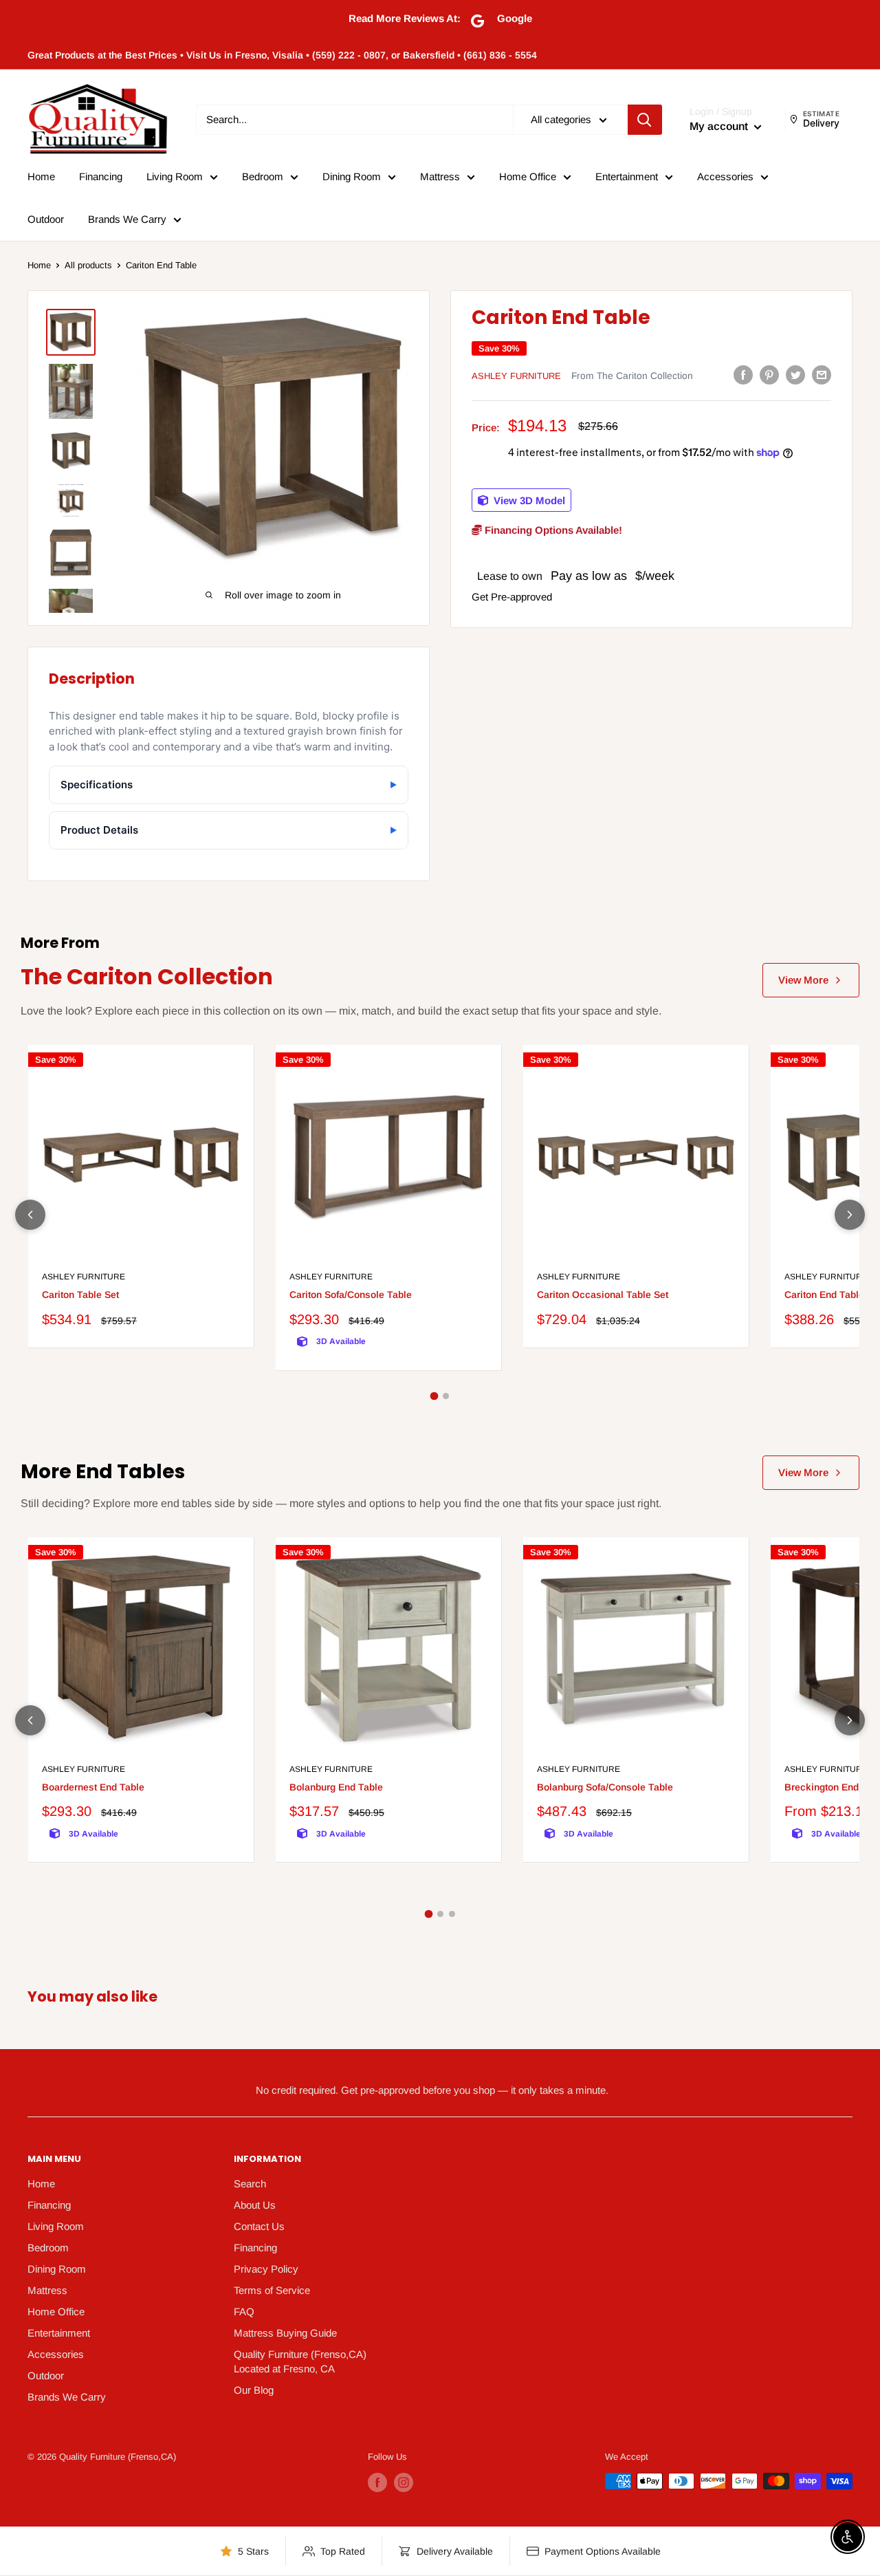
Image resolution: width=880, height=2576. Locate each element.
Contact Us (259, 2226)
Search (250, 2184)
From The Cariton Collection (632, 376)
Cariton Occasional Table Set (603, 1295)
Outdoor (46, 219)
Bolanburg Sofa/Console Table (605, 1787)
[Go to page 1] (434, 1396)
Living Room (175, 176)
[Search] (645, 120)
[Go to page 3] (452, 1914)
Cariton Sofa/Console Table (351, 1295)
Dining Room (352, 176)
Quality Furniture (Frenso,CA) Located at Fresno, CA (300, 2361)
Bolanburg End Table (336, 1787)
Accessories (725, 176)
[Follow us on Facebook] (377, 2482)
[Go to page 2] (446, 1396)
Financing (101, 176)
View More (803, 980)
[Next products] (850, 1215)
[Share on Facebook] (743, 375)
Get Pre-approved (512, 597)
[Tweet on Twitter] (795, 375)
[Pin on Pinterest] (769, 375)
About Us (255, 2205)
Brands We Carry (127, 219)
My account (720, 126)
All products (88, 265)
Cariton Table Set (80, 1295)
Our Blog (254, 2390)
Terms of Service (272, 2290)
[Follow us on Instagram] (404, 2482)
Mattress (440, 176)
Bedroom (263, 176)
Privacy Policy (266, 2269)
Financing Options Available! (552, 529)
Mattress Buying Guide (285, 2333)
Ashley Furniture (516, 376)
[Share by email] (822, 375)
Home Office (528, 176)
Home (41, 176)
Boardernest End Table (93, 1787)
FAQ (244, 2312)
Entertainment (627, 176)
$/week (655, 575)
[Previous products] (30, 1215)
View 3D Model (528, 500)
